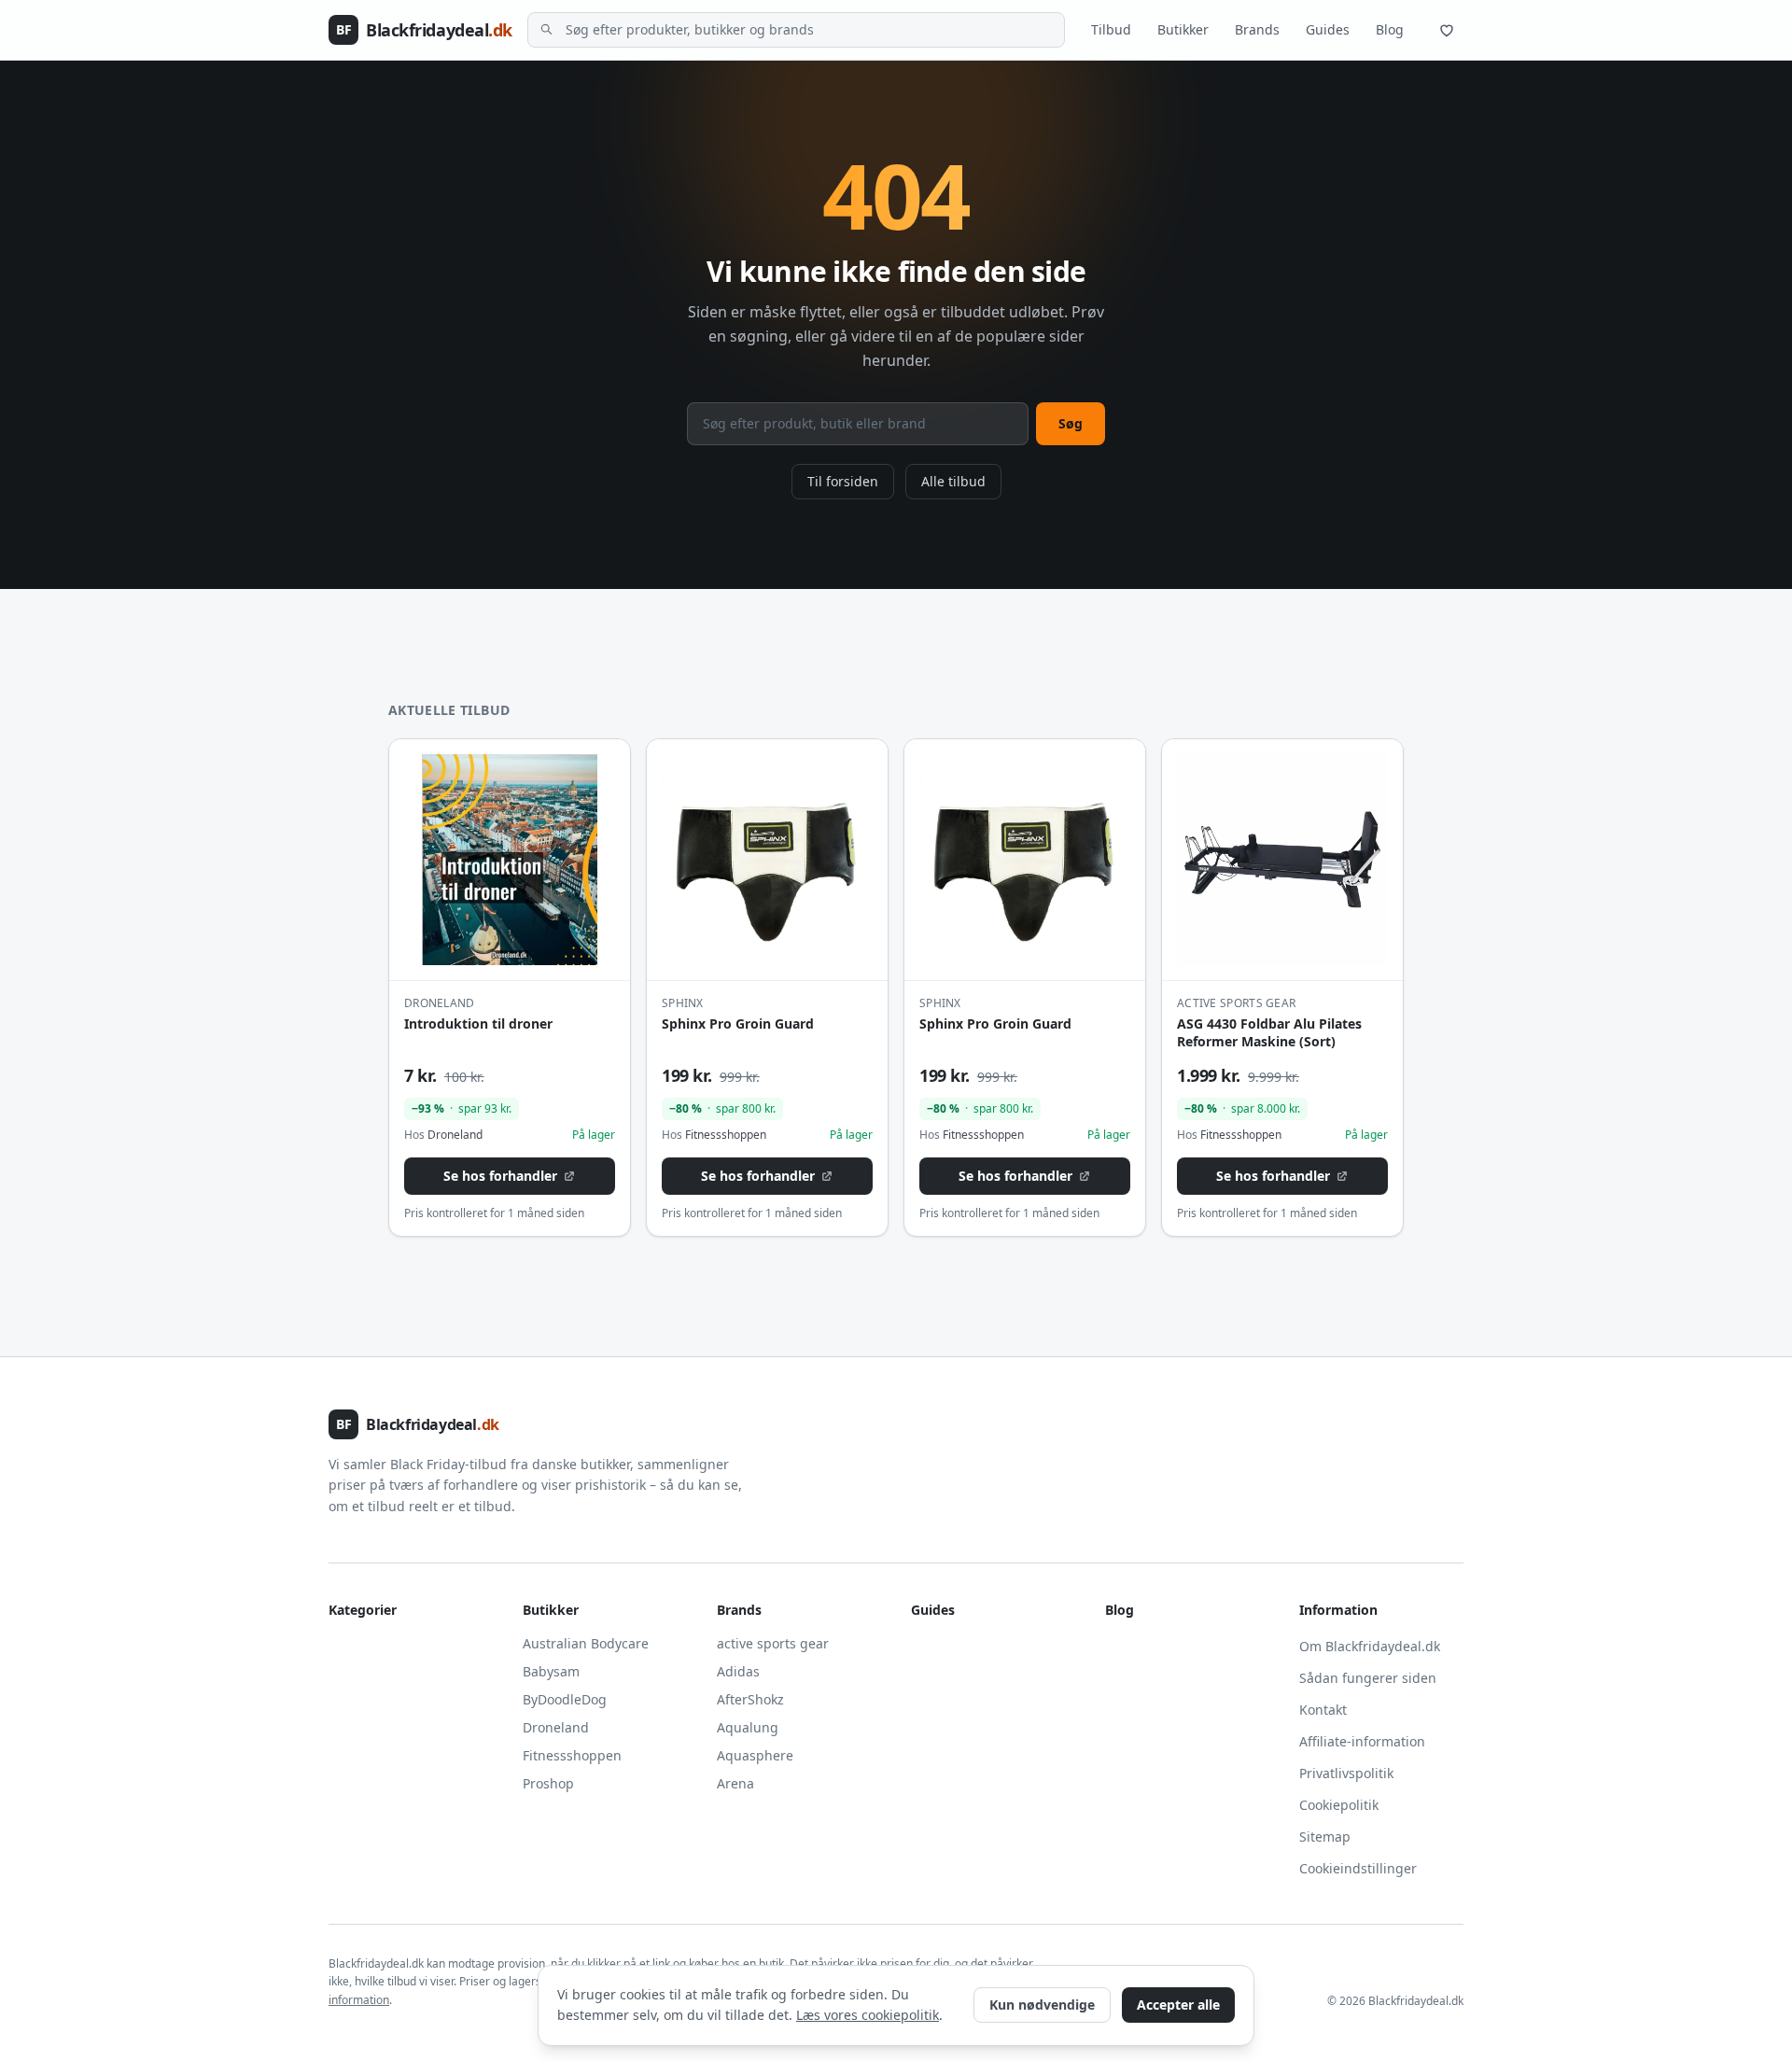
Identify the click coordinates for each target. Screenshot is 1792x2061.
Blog (1390, 29)
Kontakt (1323, 1710)
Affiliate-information (1362, 1741)
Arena (735, 1783)
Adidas (738, 1671)
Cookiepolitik (1339, 1805)
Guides (1328, 29)
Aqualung (748, 1727)
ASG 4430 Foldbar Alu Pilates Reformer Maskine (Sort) (1269, 1032)
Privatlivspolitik (1346, 1773)
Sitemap (1325, 1837)
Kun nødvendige (1042, 2005)
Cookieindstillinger (1358, 1868)
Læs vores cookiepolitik (868, 2015)
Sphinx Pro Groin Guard (738, 1023)
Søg (1071, 423)
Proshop (548, 1783)
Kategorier (363, 1610)
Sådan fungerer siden (1368, 1678)
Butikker (1183, 29)
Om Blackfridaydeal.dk (1370, 1646)
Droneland (556, 1727)
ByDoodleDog (565, 1699)
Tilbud (1111, 29)
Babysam (551, 1671)
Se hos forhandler (500, 1176)
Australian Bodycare (586, 1643)
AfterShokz (750, 1699)
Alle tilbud (953, 481)
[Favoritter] (1447, 30)
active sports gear (773, 1643)
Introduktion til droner (478, 1023)
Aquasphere (755, 1755)
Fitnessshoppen (572, 1755)
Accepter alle (1178, 2005)
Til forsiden (843, 481)
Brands (1257, 29)
